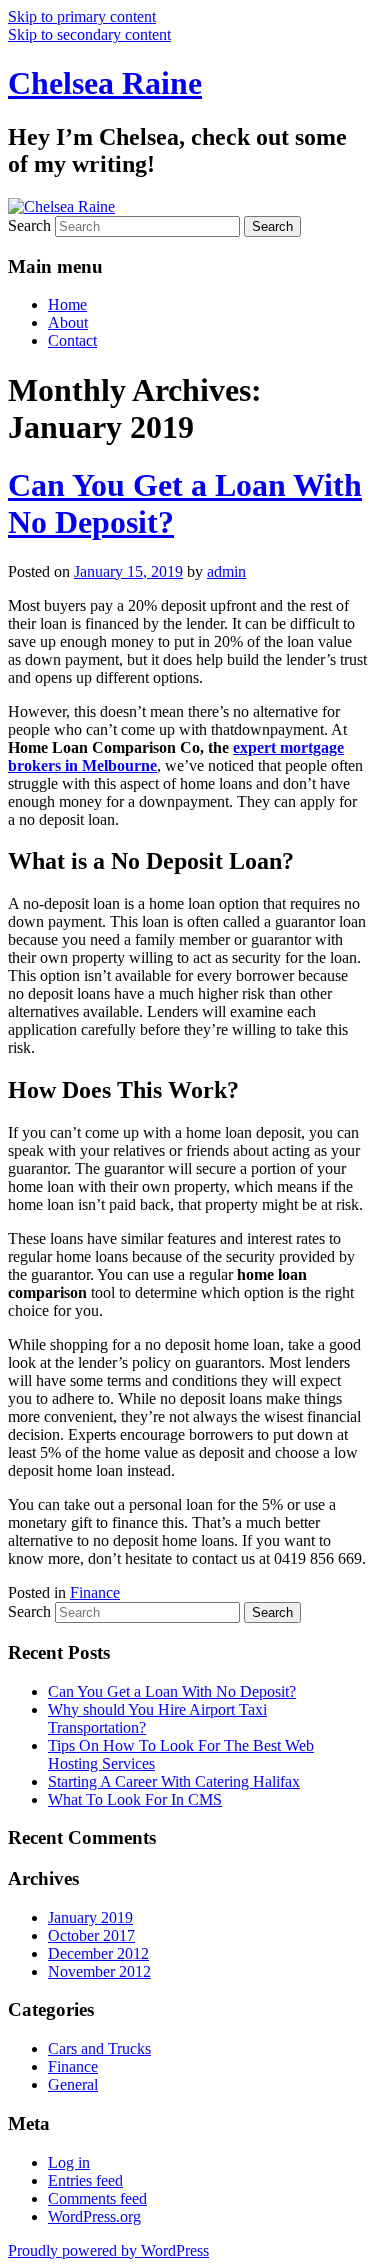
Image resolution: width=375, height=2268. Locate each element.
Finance (95, 1592)
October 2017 (91, 1935)
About (68, 322)
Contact (72, 340)
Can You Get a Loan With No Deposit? (172, 1691)
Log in (69, 2162)
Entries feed (85, 2180)
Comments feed (97, 2198)
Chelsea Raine (105, 83)
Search (29, 225)
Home (67, 304)
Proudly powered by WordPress (108, 2250)
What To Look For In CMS (135, 1799)
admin (226, 571)
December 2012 (98, 1953)
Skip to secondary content (89, 34)
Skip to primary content (82, 16)
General (73, 2084)
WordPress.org (94, 2216)
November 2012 (99, 1971)
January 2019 (90, 1917)
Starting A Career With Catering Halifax (174, 1781)
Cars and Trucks (99, 2048)
